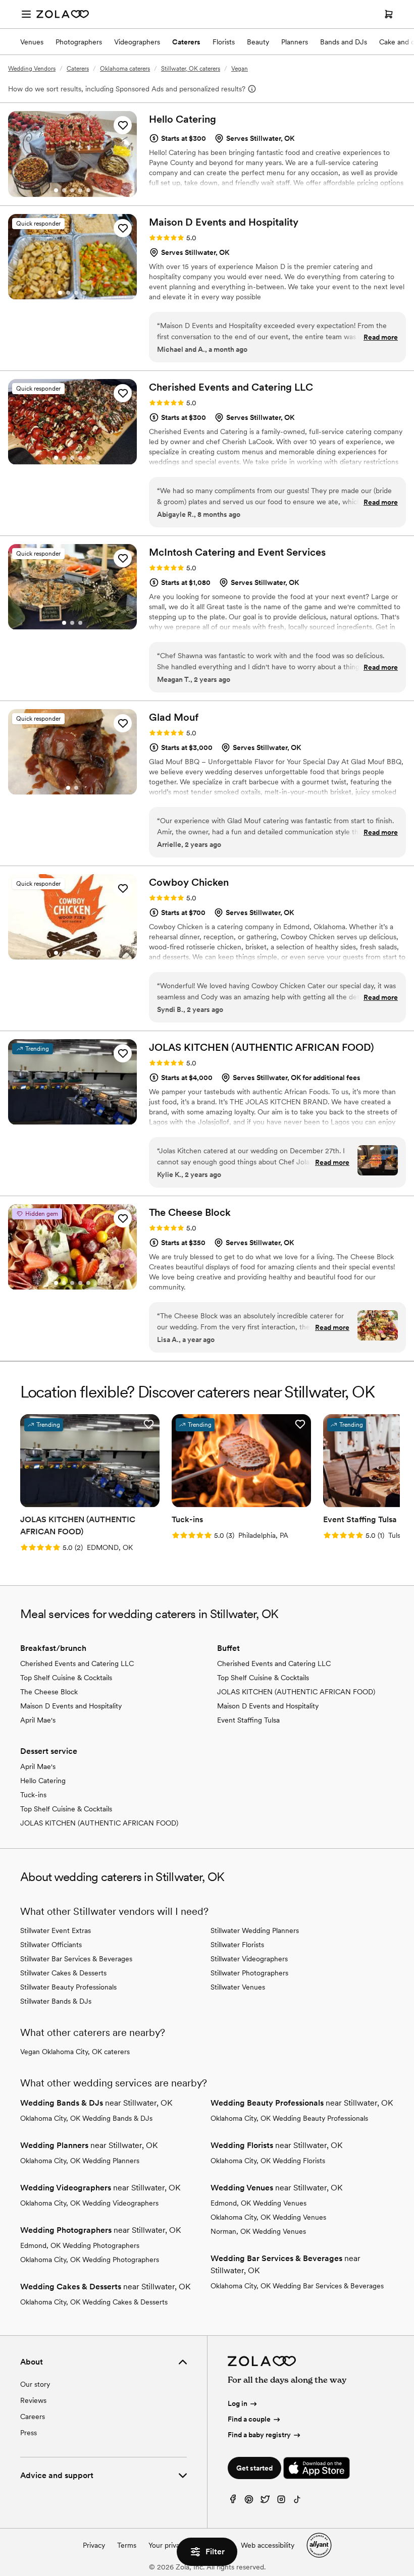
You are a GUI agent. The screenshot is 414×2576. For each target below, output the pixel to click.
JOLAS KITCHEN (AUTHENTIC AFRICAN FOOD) (296, 1692)
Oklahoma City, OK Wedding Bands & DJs (86, 2118)
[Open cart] (389, 14)
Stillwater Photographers (249, 1973)
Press (29, 2433)
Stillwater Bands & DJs (56, 2001)
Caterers (186, 42)
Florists (224, 42)
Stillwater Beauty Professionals (68, 1987)
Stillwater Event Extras (56, 1930)
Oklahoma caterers (125, 69)
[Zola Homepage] (63, 14)
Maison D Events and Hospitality (71, 1706)
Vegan (240, 69)
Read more (381, 337)
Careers (33, 2417)
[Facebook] (233, 2502)
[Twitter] (265, 2502)
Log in (238, 2403)
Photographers (79, 42)
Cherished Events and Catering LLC (77, 1663)
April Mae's (38, 1720)
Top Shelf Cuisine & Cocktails (66, 1678)
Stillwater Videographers (249, 1959)
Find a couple (249, 2419)
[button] (123, 125)
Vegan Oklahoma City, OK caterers (75, 2052)
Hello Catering (43, 1781)
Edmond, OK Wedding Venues (258, 2203)
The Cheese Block (49, 1692)
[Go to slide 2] (64, 190)
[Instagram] (281, 2502)
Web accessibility (268, 2545)
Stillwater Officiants (51, 1945)
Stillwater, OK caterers (191, 69)
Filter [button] (215, 2552)
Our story (35, 2384)
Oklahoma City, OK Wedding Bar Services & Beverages (297, 2286)
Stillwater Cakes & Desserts (63, 1973)
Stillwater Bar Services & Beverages (76, 1959)
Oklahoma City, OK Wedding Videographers (89, 2203)
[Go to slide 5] (88, 190)
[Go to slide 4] (80, 190)
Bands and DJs (344, 42)
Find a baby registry (259, 2435)
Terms (127, 2545)
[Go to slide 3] (72, 190)
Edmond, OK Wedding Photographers (80, 2245)
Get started (254, 2468)
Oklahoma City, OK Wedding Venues (268, 2217)
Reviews (33, 2400)
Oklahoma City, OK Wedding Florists (268, 2161)
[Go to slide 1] (56, 190)
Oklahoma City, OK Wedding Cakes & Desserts (94, 2302)
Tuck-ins (33, 1795)
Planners (295, 42)
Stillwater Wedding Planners (255, 1930)
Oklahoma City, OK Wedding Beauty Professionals (289, 2118)
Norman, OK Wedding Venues (258, 2231)
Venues (32, 42)
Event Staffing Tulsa (248, 1720)
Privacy (94, 2545)
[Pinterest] (249, 2502)
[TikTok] (297, 2502)
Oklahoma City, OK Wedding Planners (80, 2161)
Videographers (137, 42)
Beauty (258, 42)
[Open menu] (26, 14)
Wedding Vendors (32, 69)
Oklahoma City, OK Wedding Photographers (90, 2260)
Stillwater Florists (237, 1945)
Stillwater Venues (238, 1987)
